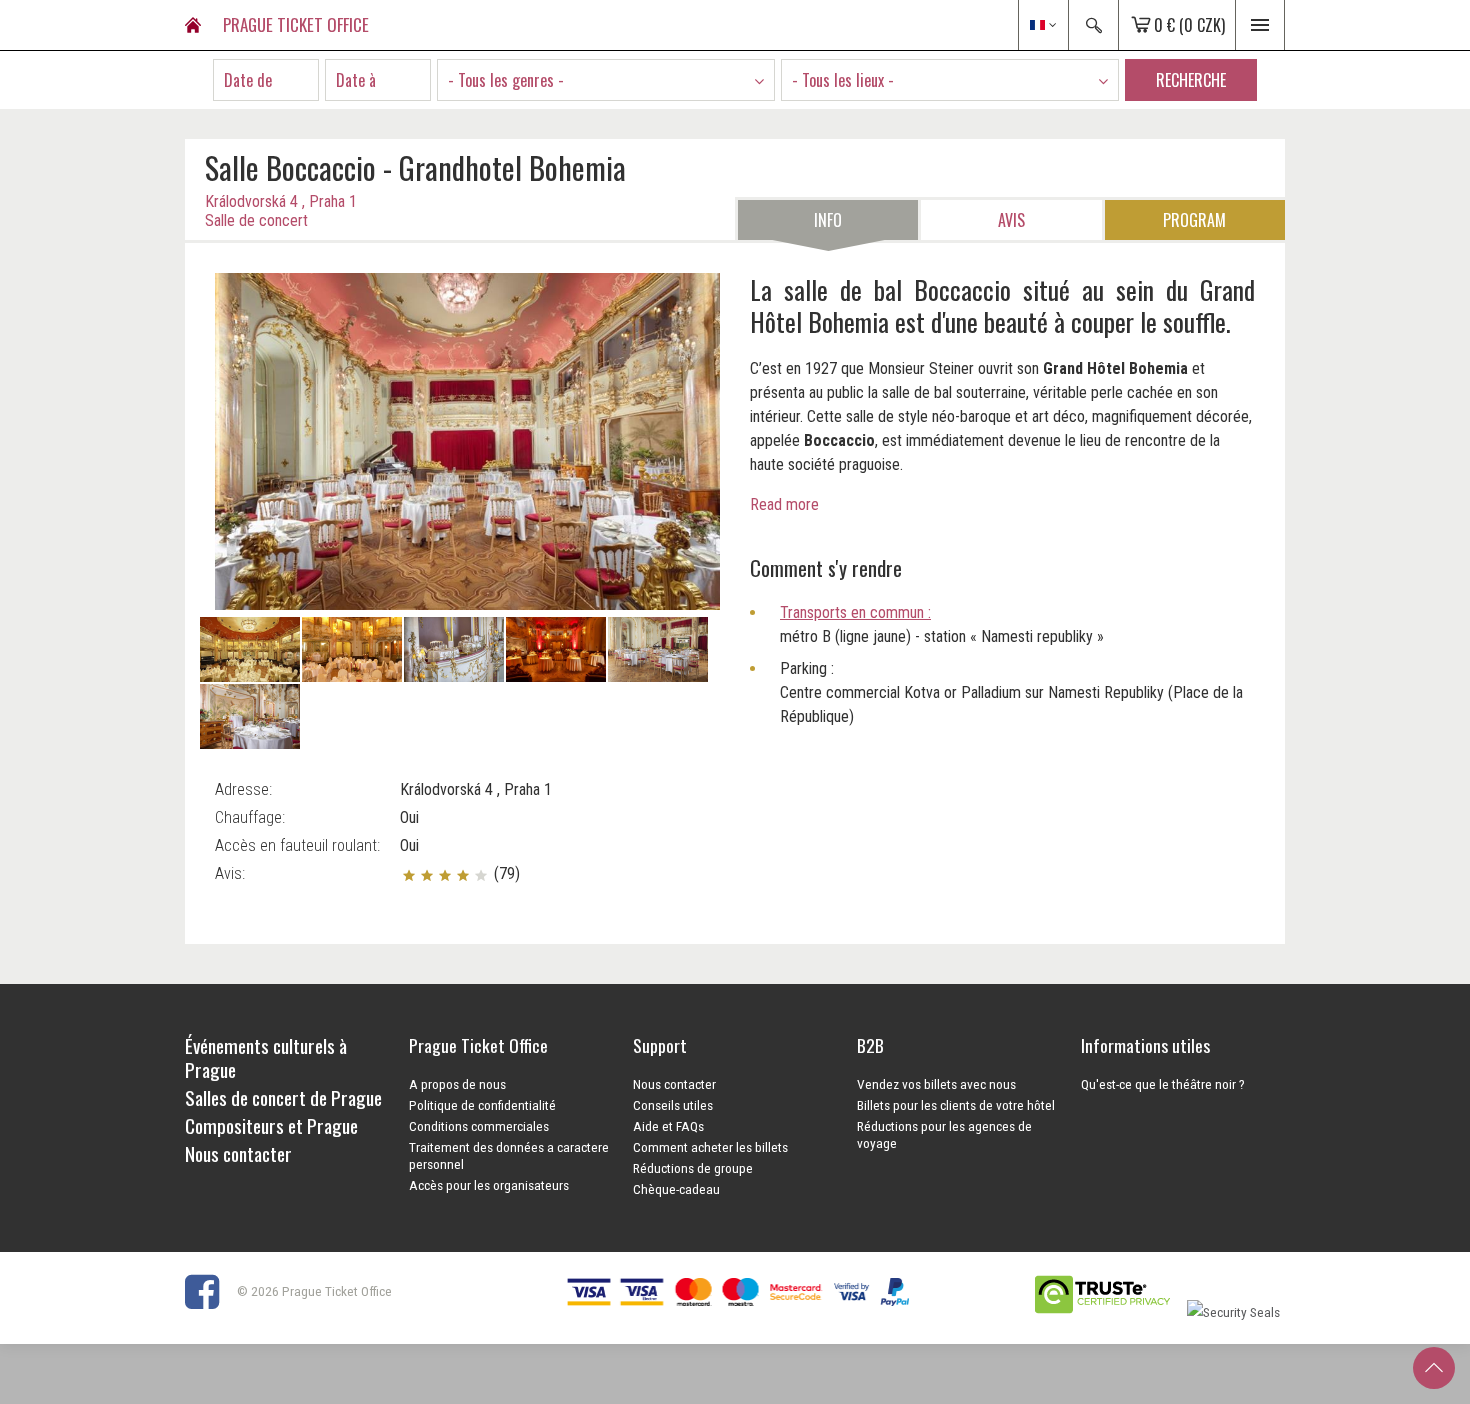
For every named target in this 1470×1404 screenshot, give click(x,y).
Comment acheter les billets (710, 1147)
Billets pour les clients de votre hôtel (956, 1105)
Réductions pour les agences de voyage (944, 1134)
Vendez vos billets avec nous (936, 1084)
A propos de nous (457, 1084)
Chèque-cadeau (676, 1189)
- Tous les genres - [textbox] (506, 80)
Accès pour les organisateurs (489, 1185)
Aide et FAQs (668, 1126)
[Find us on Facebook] (209, 1291)
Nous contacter (674, 1084)
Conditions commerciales (479, 1126)
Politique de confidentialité (482, 1105)
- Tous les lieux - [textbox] (843, 80)
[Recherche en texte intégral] (1093, 25)
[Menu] (1260, 25)
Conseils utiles (673, 1105)
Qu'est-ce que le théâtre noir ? (1163, 1084)
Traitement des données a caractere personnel (509, 1155)
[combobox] (606, 80)
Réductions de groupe (693, 1168)
